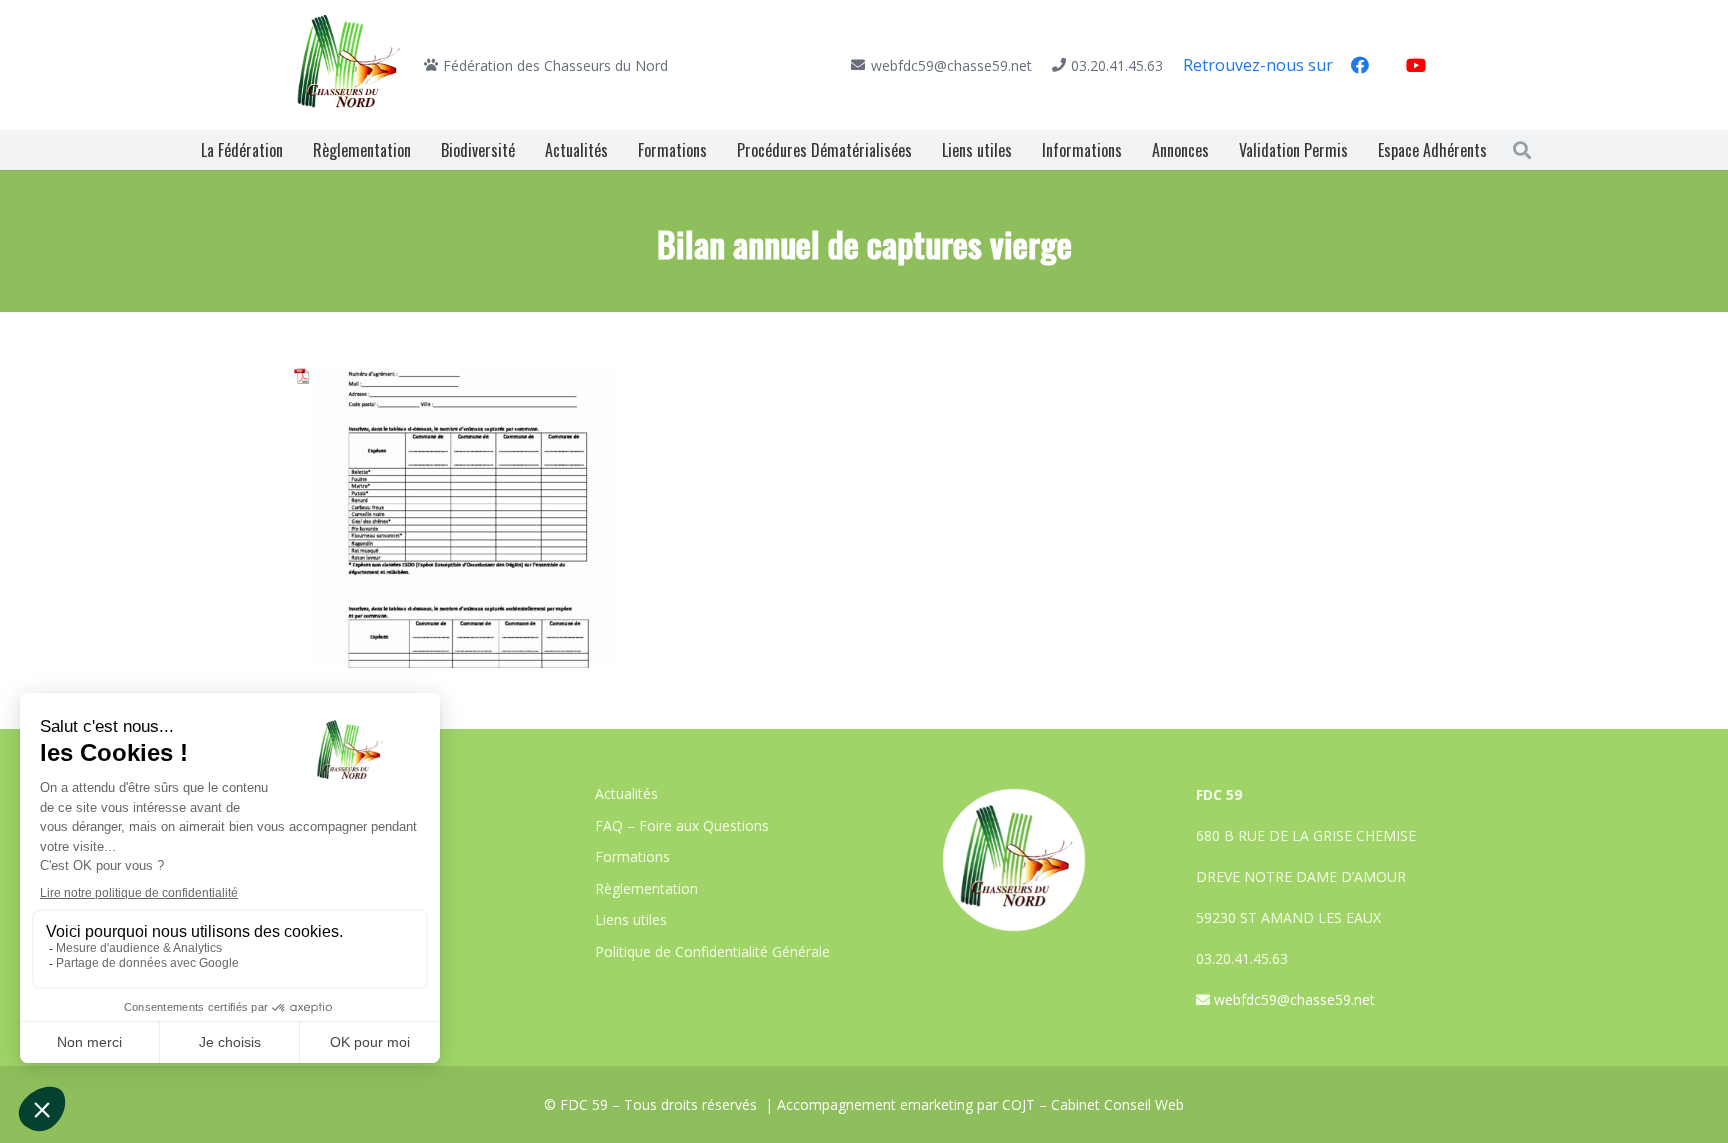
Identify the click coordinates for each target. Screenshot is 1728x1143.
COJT (1018, 1104)
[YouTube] (1416, 65)
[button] (1522, 150)
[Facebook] (1360, 65)
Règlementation (646, 888)
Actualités (626, 793)
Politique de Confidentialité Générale (712, 951)
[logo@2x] (349, 65)
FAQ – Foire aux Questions (682, 825)
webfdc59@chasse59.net (1294, 999)
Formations (632, 856)
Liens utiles (631, 919)
